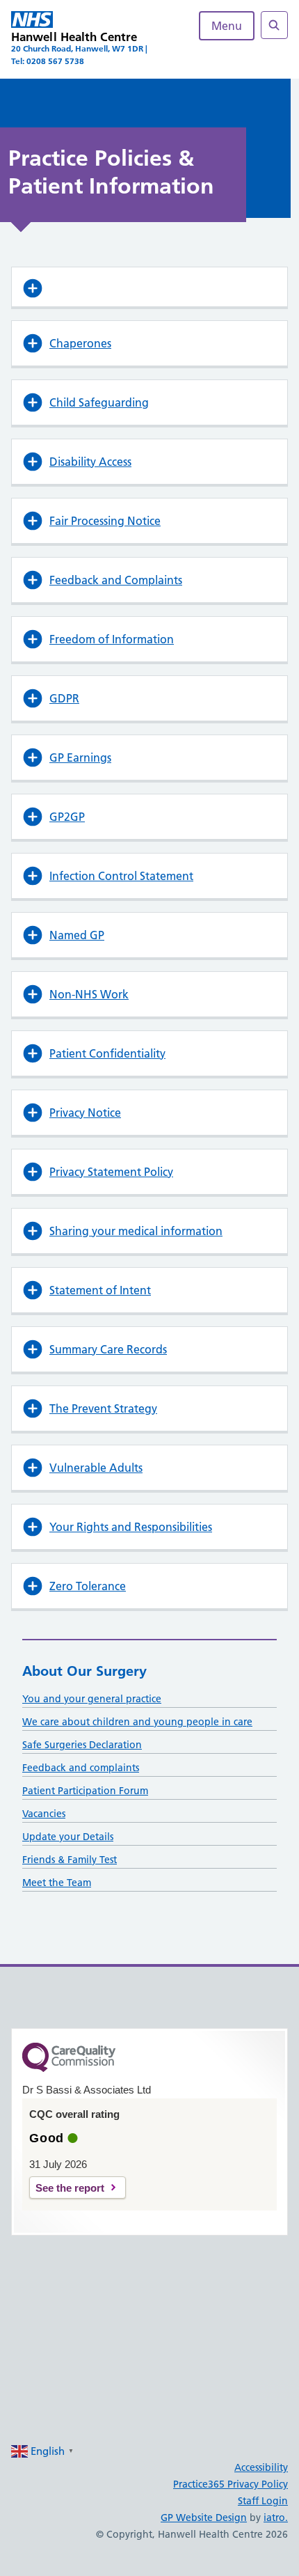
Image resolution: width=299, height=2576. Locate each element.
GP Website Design (204, 2518)
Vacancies (44, 1814)
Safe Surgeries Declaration (82, 1745)
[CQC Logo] (69, 2068)
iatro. (276, 2518)
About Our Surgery (84, 1671)
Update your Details (68, 1837)
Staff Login (263, 2501)
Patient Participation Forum (85, 1791)
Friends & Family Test (70, 1860)
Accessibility (261, 2467)
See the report (70, 2188)
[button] (149, 287)
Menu (227, 26)
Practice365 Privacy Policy (231, 2484)
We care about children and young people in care (137, 1722)
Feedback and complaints (81, 1768)
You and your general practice (92, 1699)
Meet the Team (57, 1883)
